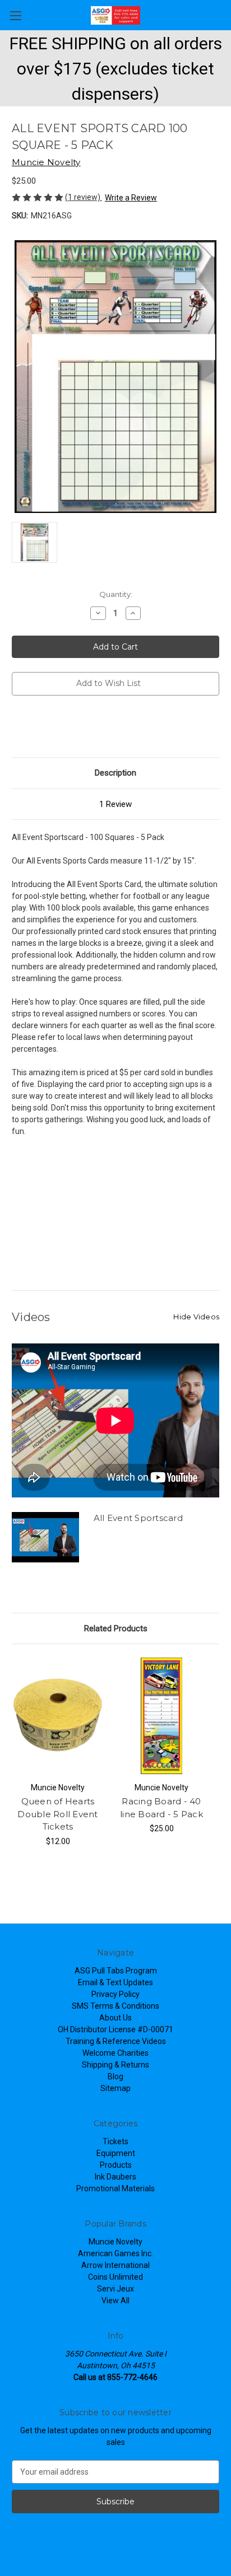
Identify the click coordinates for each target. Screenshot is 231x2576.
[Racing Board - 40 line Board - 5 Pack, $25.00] (161, 1716)
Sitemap (115, 2088)
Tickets (115, 2141)
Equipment (116, 2153)
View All (115, 2300)
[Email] (36, 728)
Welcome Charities (115, 2053)
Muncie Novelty (115, 2242)
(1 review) (84, 197)
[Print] (56, 728)
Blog (115, 2076)
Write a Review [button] (131, 198)
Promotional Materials (115, 2188)
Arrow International (115, 2265)
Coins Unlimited (115, 2277)
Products (116, 2165)
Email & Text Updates (115, 1982)
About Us (115, 2018)
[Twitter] (75, 728)
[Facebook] (17, 728)
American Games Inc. (115, 2253)
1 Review (115, 804)
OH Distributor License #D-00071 (115, 2029)
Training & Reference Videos (116, 2041)
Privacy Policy (115, 1994)
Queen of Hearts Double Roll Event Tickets (57, 1814)
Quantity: (116, 594)
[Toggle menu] (15, 15)
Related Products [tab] (116, 1628)
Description (115, 773)
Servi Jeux (115, 2289)
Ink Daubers (115, 2177)
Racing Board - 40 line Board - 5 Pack (161, 1808)
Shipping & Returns (115, 2065)
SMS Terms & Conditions (115, 2006)
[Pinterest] (94, 728)
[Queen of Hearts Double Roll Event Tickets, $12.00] (58, 1716)
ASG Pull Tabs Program (116, 1971)
